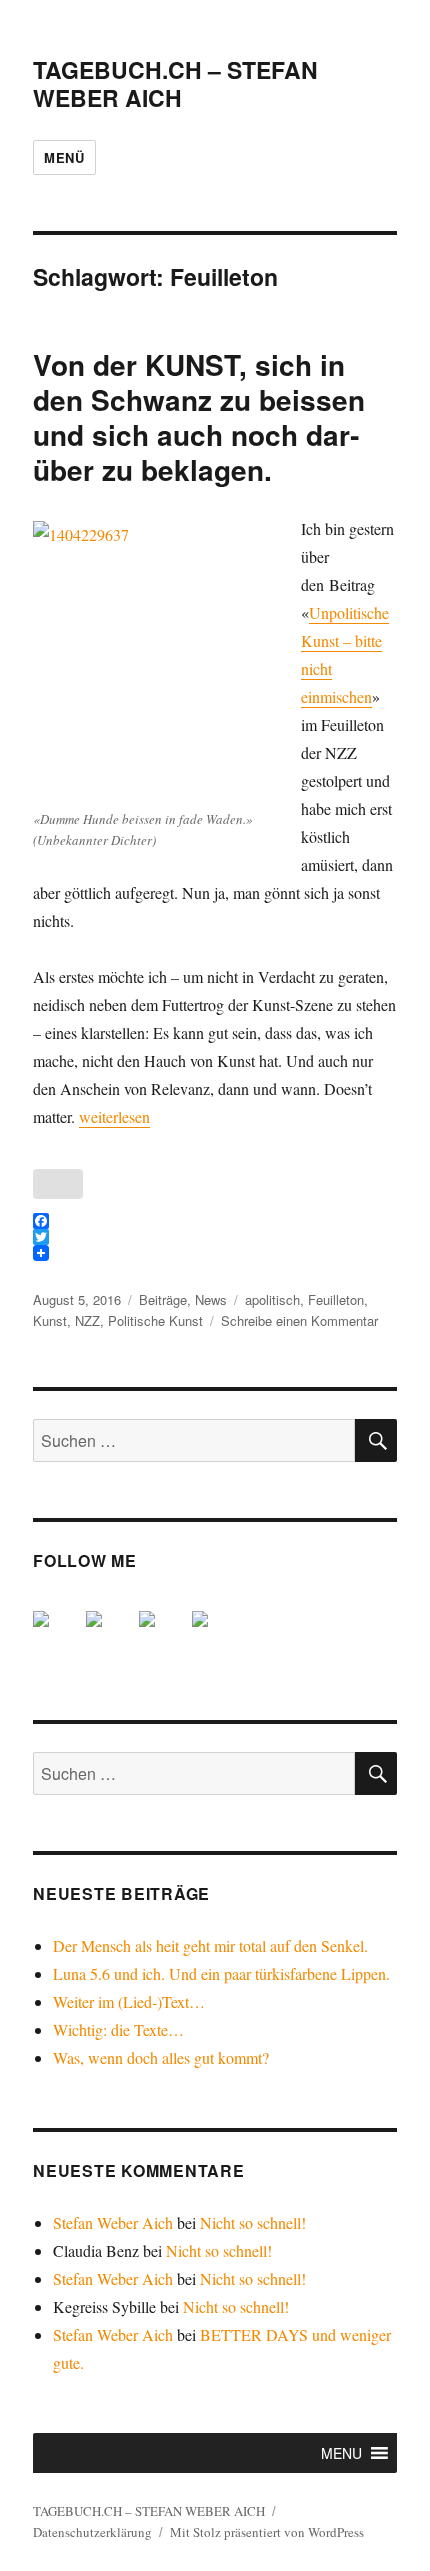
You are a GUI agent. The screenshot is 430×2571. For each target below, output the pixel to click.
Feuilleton (336, 1299)
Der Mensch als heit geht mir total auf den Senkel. (210, 1945)
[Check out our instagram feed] (216, 1635)
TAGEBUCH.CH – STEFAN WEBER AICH (175, 83)
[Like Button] (58, 1184)
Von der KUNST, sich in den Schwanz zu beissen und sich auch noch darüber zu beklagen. (199, 417)
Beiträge (163, 1299)
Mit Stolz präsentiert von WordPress (267, 2532)
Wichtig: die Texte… (118, 2029)
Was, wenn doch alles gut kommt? (161, 2057)
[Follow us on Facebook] (57, 1635)
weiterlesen (114, 1116)
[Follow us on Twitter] (110, 1635)
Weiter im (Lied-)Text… (129, 2001)
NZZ (87, 1320)
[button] (341, 2453)
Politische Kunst (155, 1320)
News (211, 1299)
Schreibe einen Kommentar (299, 1320)
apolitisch (272, 1299)
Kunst (50, 1320)
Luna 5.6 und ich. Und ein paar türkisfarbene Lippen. (221, 1973)
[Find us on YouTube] (163, 1635)
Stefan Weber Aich (113, 2222)
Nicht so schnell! (253, 2222)
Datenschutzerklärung (92, 2532)
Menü (64, 157)
